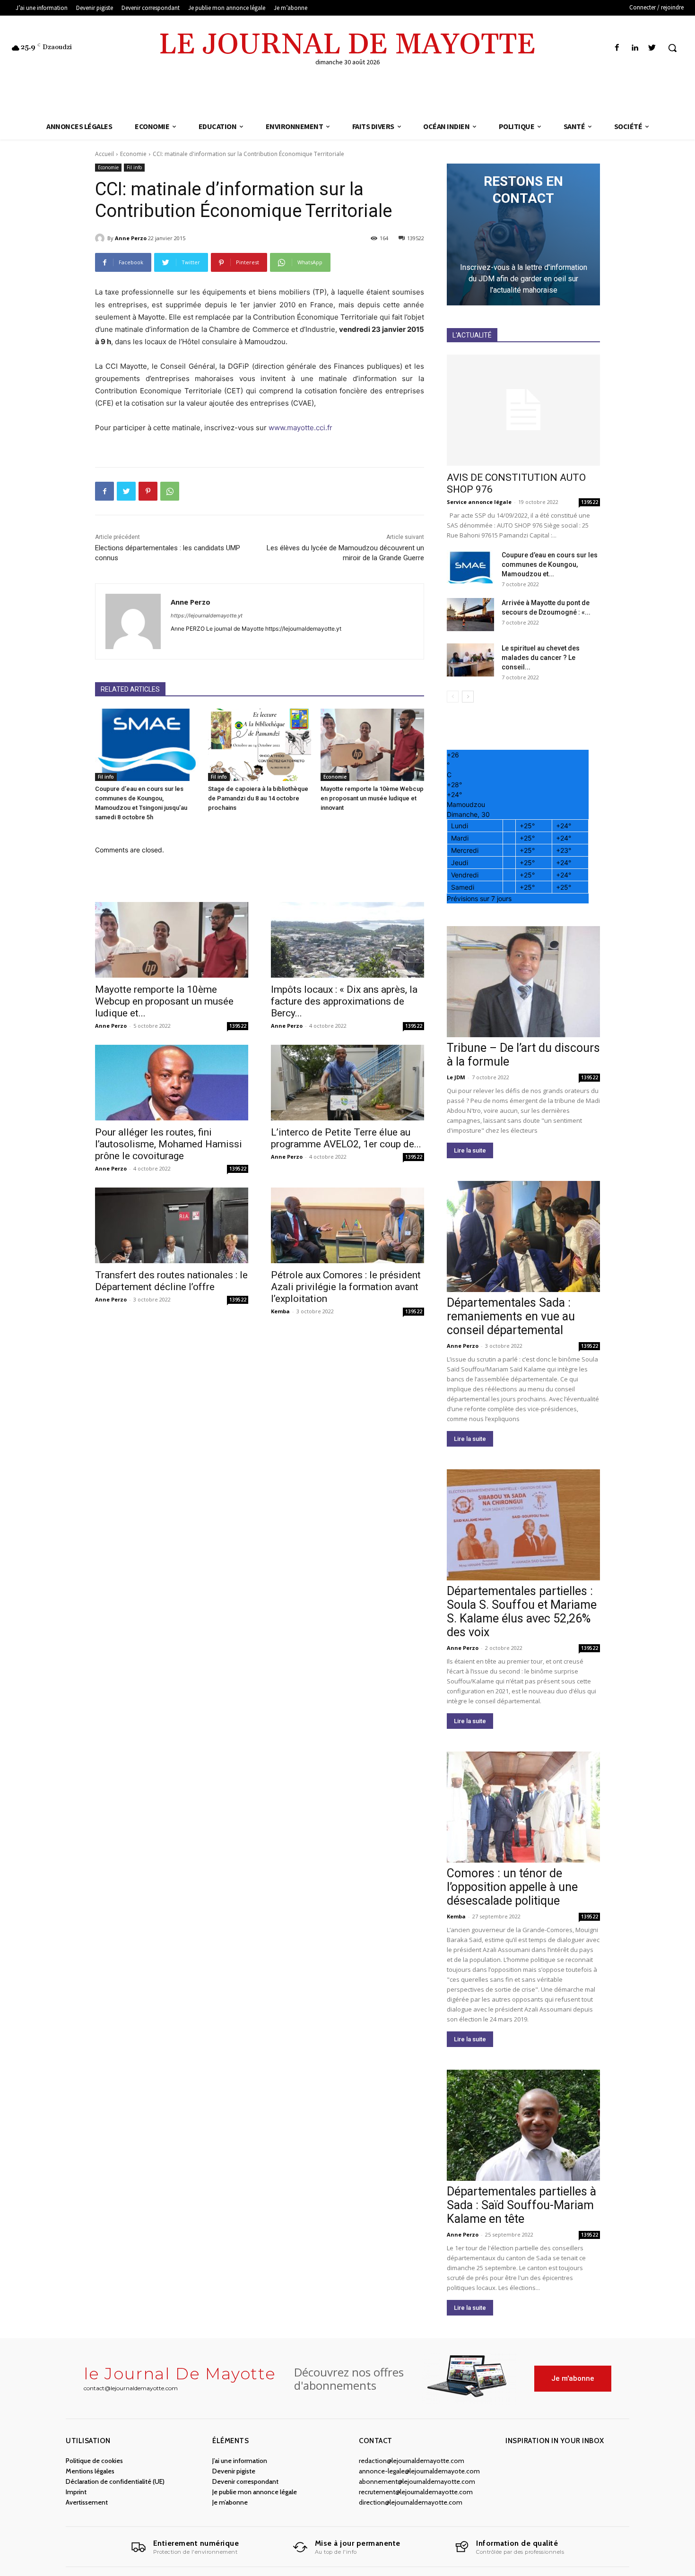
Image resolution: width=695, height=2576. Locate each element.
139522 (238, 1026)
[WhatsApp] (170, 491)
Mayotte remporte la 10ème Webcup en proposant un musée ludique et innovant (372, 798)
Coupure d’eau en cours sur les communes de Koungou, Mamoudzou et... (550, 564)
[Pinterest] (148, 491)
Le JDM (456, 1077)
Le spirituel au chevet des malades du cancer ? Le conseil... (541, 658)
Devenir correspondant (245, 2481)
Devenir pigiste (234, 2471)
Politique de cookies (94, 2461)
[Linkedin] (635, 48)
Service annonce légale (479, 502)
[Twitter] (652, 48)
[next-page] (468, 697)
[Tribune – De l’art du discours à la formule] (523, 982)
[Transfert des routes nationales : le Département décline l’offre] (172, 1225)
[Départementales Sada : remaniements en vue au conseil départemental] (523, 1236)
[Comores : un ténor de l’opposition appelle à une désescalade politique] (523, 1807)
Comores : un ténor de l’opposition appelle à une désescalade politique (512, 1887)
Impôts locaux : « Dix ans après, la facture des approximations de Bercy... (344, 1001)
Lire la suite (470, 1150)
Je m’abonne (230, 2502)
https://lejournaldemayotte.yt (207, 616)
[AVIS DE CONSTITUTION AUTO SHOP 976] (523, 410)
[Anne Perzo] (101, 238)
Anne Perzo (131, 238)
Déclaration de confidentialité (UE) (115, 2481)
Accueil (104, 154)
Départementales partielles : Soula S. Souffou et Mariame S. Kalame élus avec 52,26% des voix (522, 1612)
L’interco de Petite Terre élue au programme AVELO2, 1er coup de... (346, 1138)
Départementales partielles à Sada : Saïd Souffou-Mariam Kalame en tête (521, 2205)
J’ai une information (240, 2461)
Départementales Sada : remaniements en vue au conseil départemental (511, 1316)
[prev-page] (453, 697)
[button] (672, 48)
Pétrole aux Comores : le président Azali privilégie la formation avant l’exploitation (346, 1287)
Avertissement (87, 2502)
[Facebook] (617, 48)
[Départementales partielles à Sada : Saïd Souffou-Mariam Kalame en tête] (523, 2125)
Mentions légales (90, 2471)
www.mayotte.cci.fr (300, 428)
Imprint (76, 2492)
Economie (133, 154)
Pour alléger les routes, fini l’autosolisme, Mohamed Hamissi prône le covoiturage (169, 1144)
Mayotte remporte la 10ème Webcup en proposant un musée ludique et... (164, 1001)
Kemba (280, 1311)
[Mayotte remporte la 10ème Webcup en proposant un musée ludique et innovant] (372, 745)
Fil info (134, 167)
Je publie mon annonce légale (255, 2492)
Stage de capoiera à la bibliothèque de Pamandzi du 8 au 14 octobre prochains (258, 798)
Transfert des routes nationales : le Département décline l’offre (171, 1281)
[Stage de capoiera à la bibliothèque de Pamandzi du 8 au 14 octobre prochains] (260, 745)
